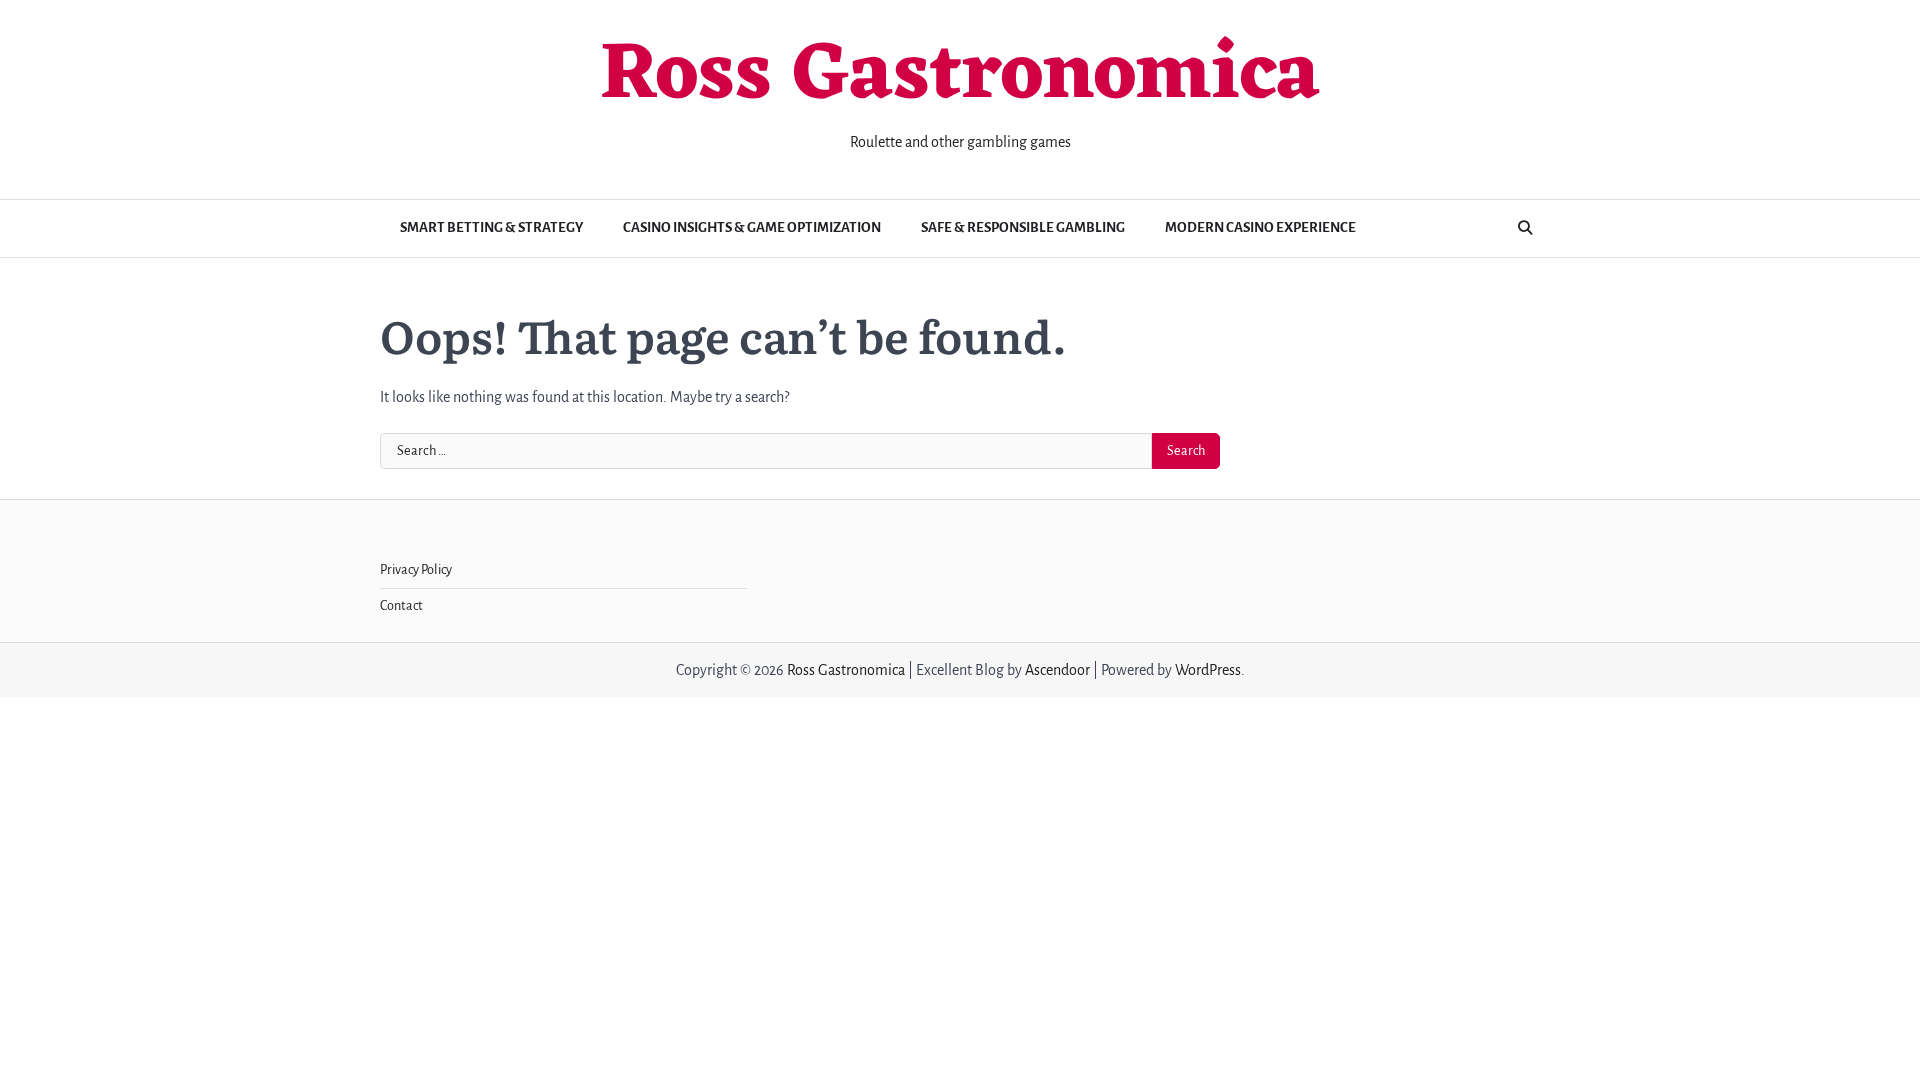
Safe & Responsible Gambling (1023, 227)
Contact (401, 606)
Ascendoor (1057, 670)
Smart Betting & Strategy (491, 227)
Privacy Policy (416, 570)
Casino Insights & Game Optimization (752, 227)
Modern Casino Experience (1260, 227)
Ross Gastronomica (960, 77)
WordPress (1208, 670)
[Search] (1525, 228)
